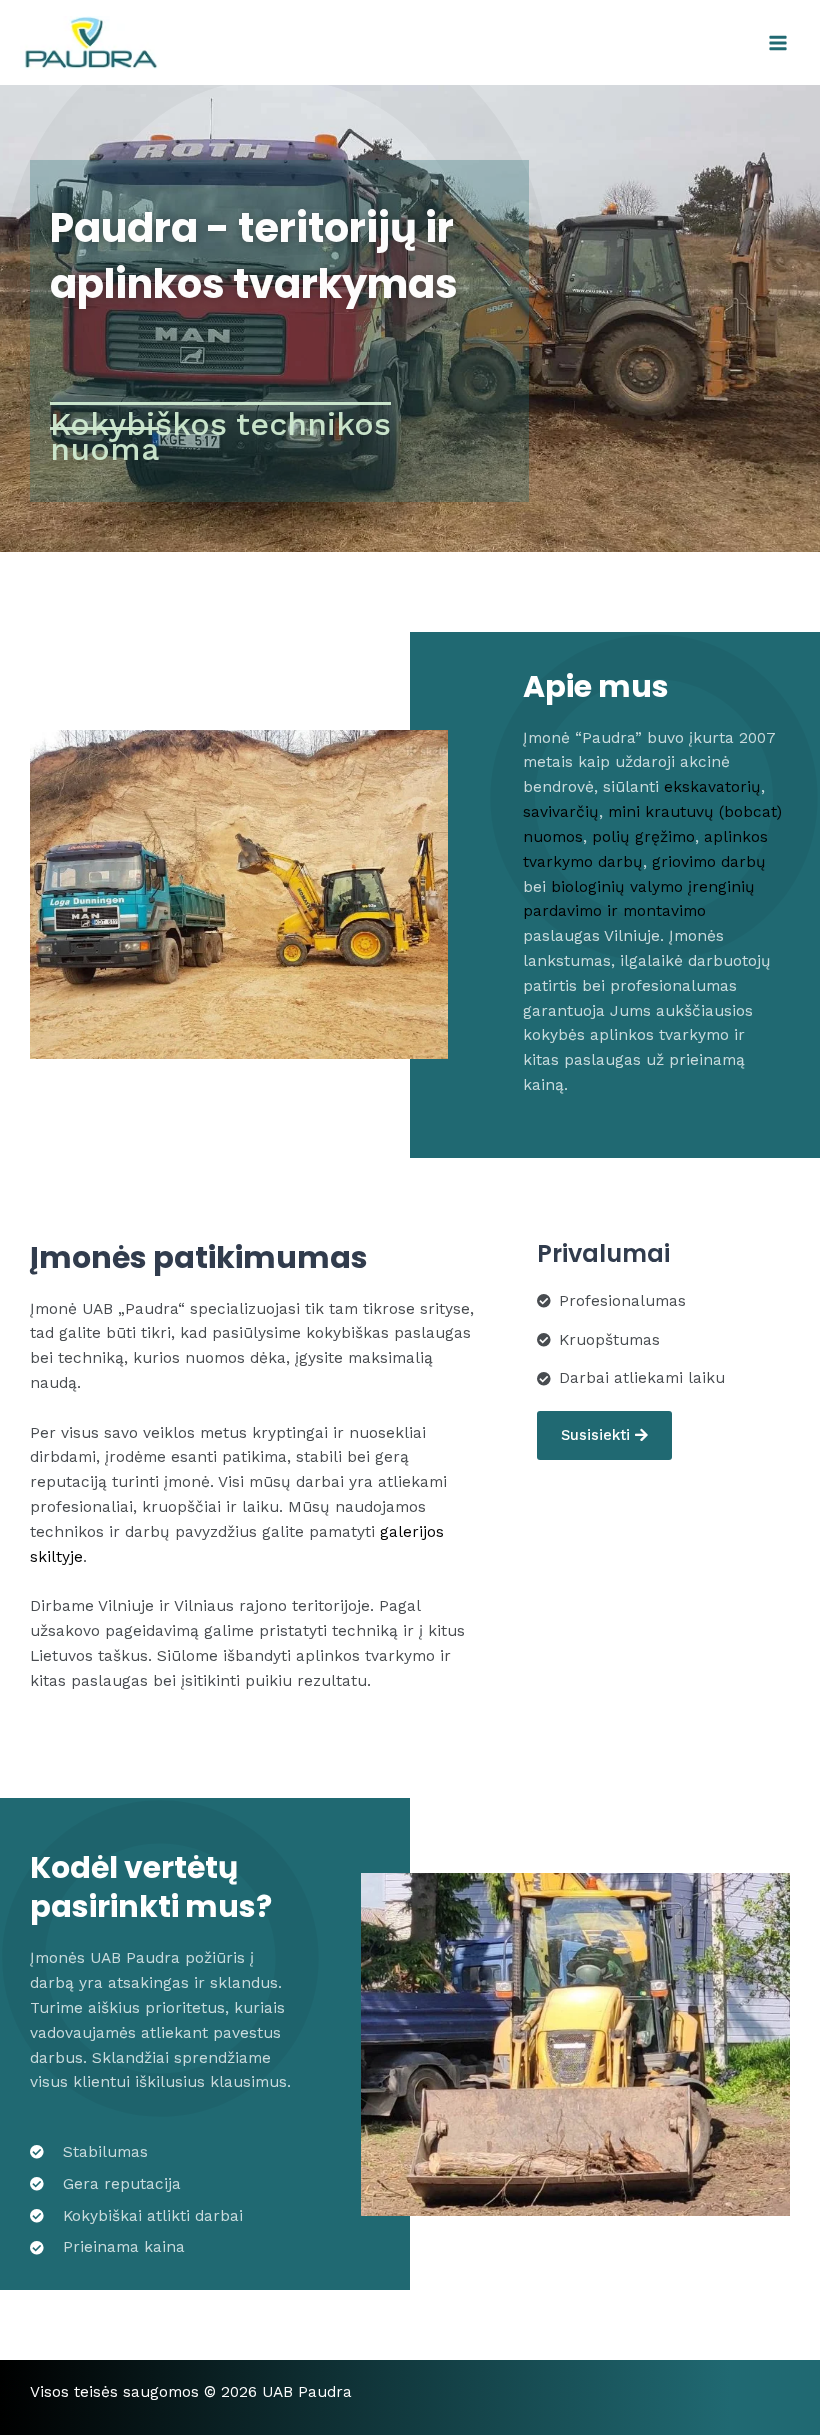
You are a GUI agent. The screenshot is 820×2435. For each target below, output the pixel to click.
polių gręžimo (643, 837)
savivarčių (561, 812)
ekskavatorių (712, 787)
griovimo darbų (709, 862)
